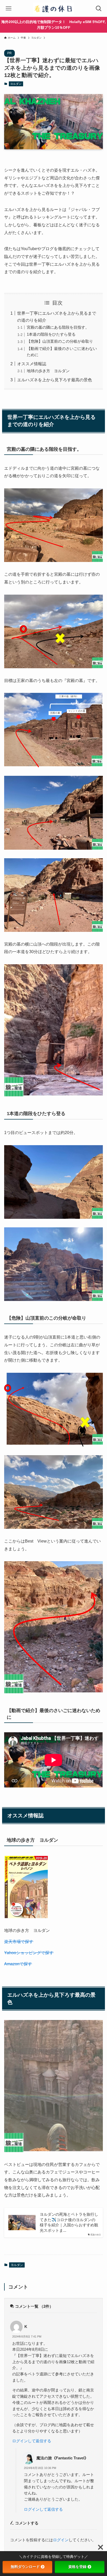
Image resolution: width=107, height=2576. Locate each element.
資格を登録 (77, 2567)
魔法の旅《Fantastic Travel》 (62, 2458)
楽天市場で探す (19, 1941)
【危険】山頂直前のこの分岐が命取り (60, 341)
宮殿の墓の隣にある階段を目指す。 (58, 327)
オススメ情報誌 (32, 364)
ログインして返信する (32, 2441)
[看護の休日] (53, 8)
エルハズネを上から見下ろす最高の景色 (55, 380)
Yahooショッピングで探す (29, 1953)
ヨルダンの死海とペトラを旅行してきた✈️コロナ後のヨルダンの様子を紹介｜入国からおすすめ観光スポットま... (69, 2222)
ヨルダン (16, 84)
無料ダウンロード (25, 2567)
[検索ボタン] (99, 8)
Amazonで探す (18, 1964)
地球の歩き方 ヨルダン (48, 371)
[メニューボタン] (8, 8)
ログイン (61, 2540)
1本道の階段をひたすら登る (51, 334)
